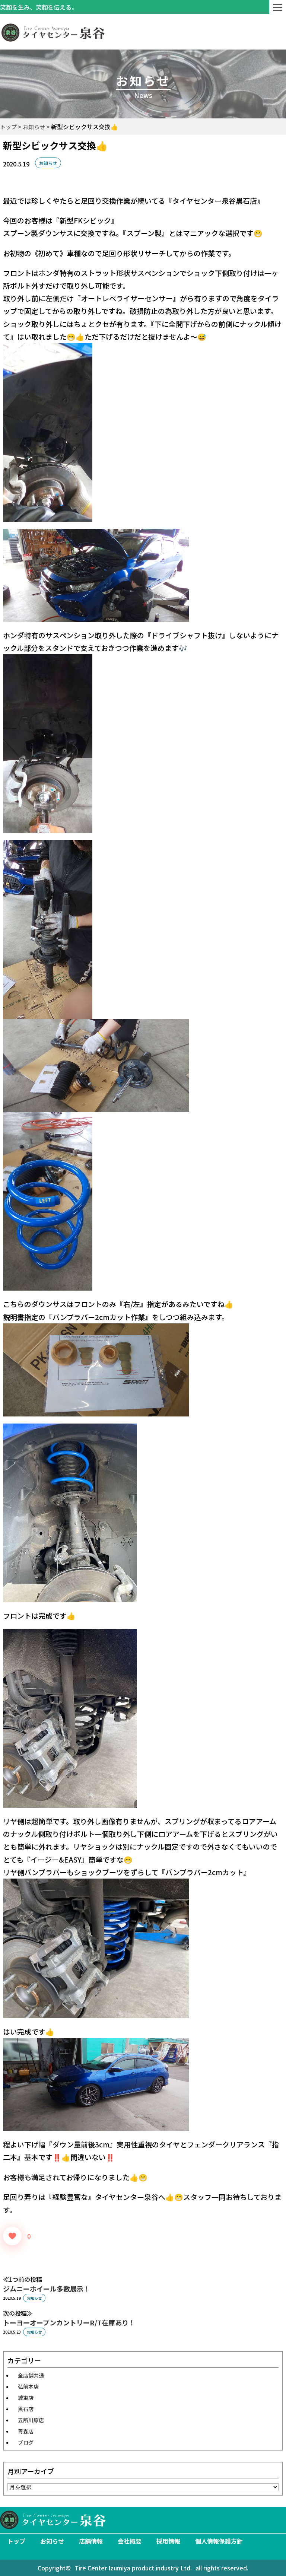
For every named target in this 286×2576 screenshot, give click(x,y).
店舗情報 (91, 2541)
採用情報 (168, 2541)
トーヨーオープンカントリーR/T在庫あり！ (69, 2322)
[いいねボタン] (12, 2236)
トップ (16, 2541)
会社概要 (130, 2541)
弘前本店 (28, 2386)
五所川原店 (31, 2420)
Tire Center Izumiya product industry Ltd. (133, 2568)
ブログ (26, 2442)
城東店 (26, 2398)
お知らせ (48, 163)
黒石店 (26, 2409)
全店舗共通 (31, 2375)
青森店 (26, 2431)
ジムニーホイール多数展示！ (47, 2289)
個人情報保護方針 (219, 2541)
